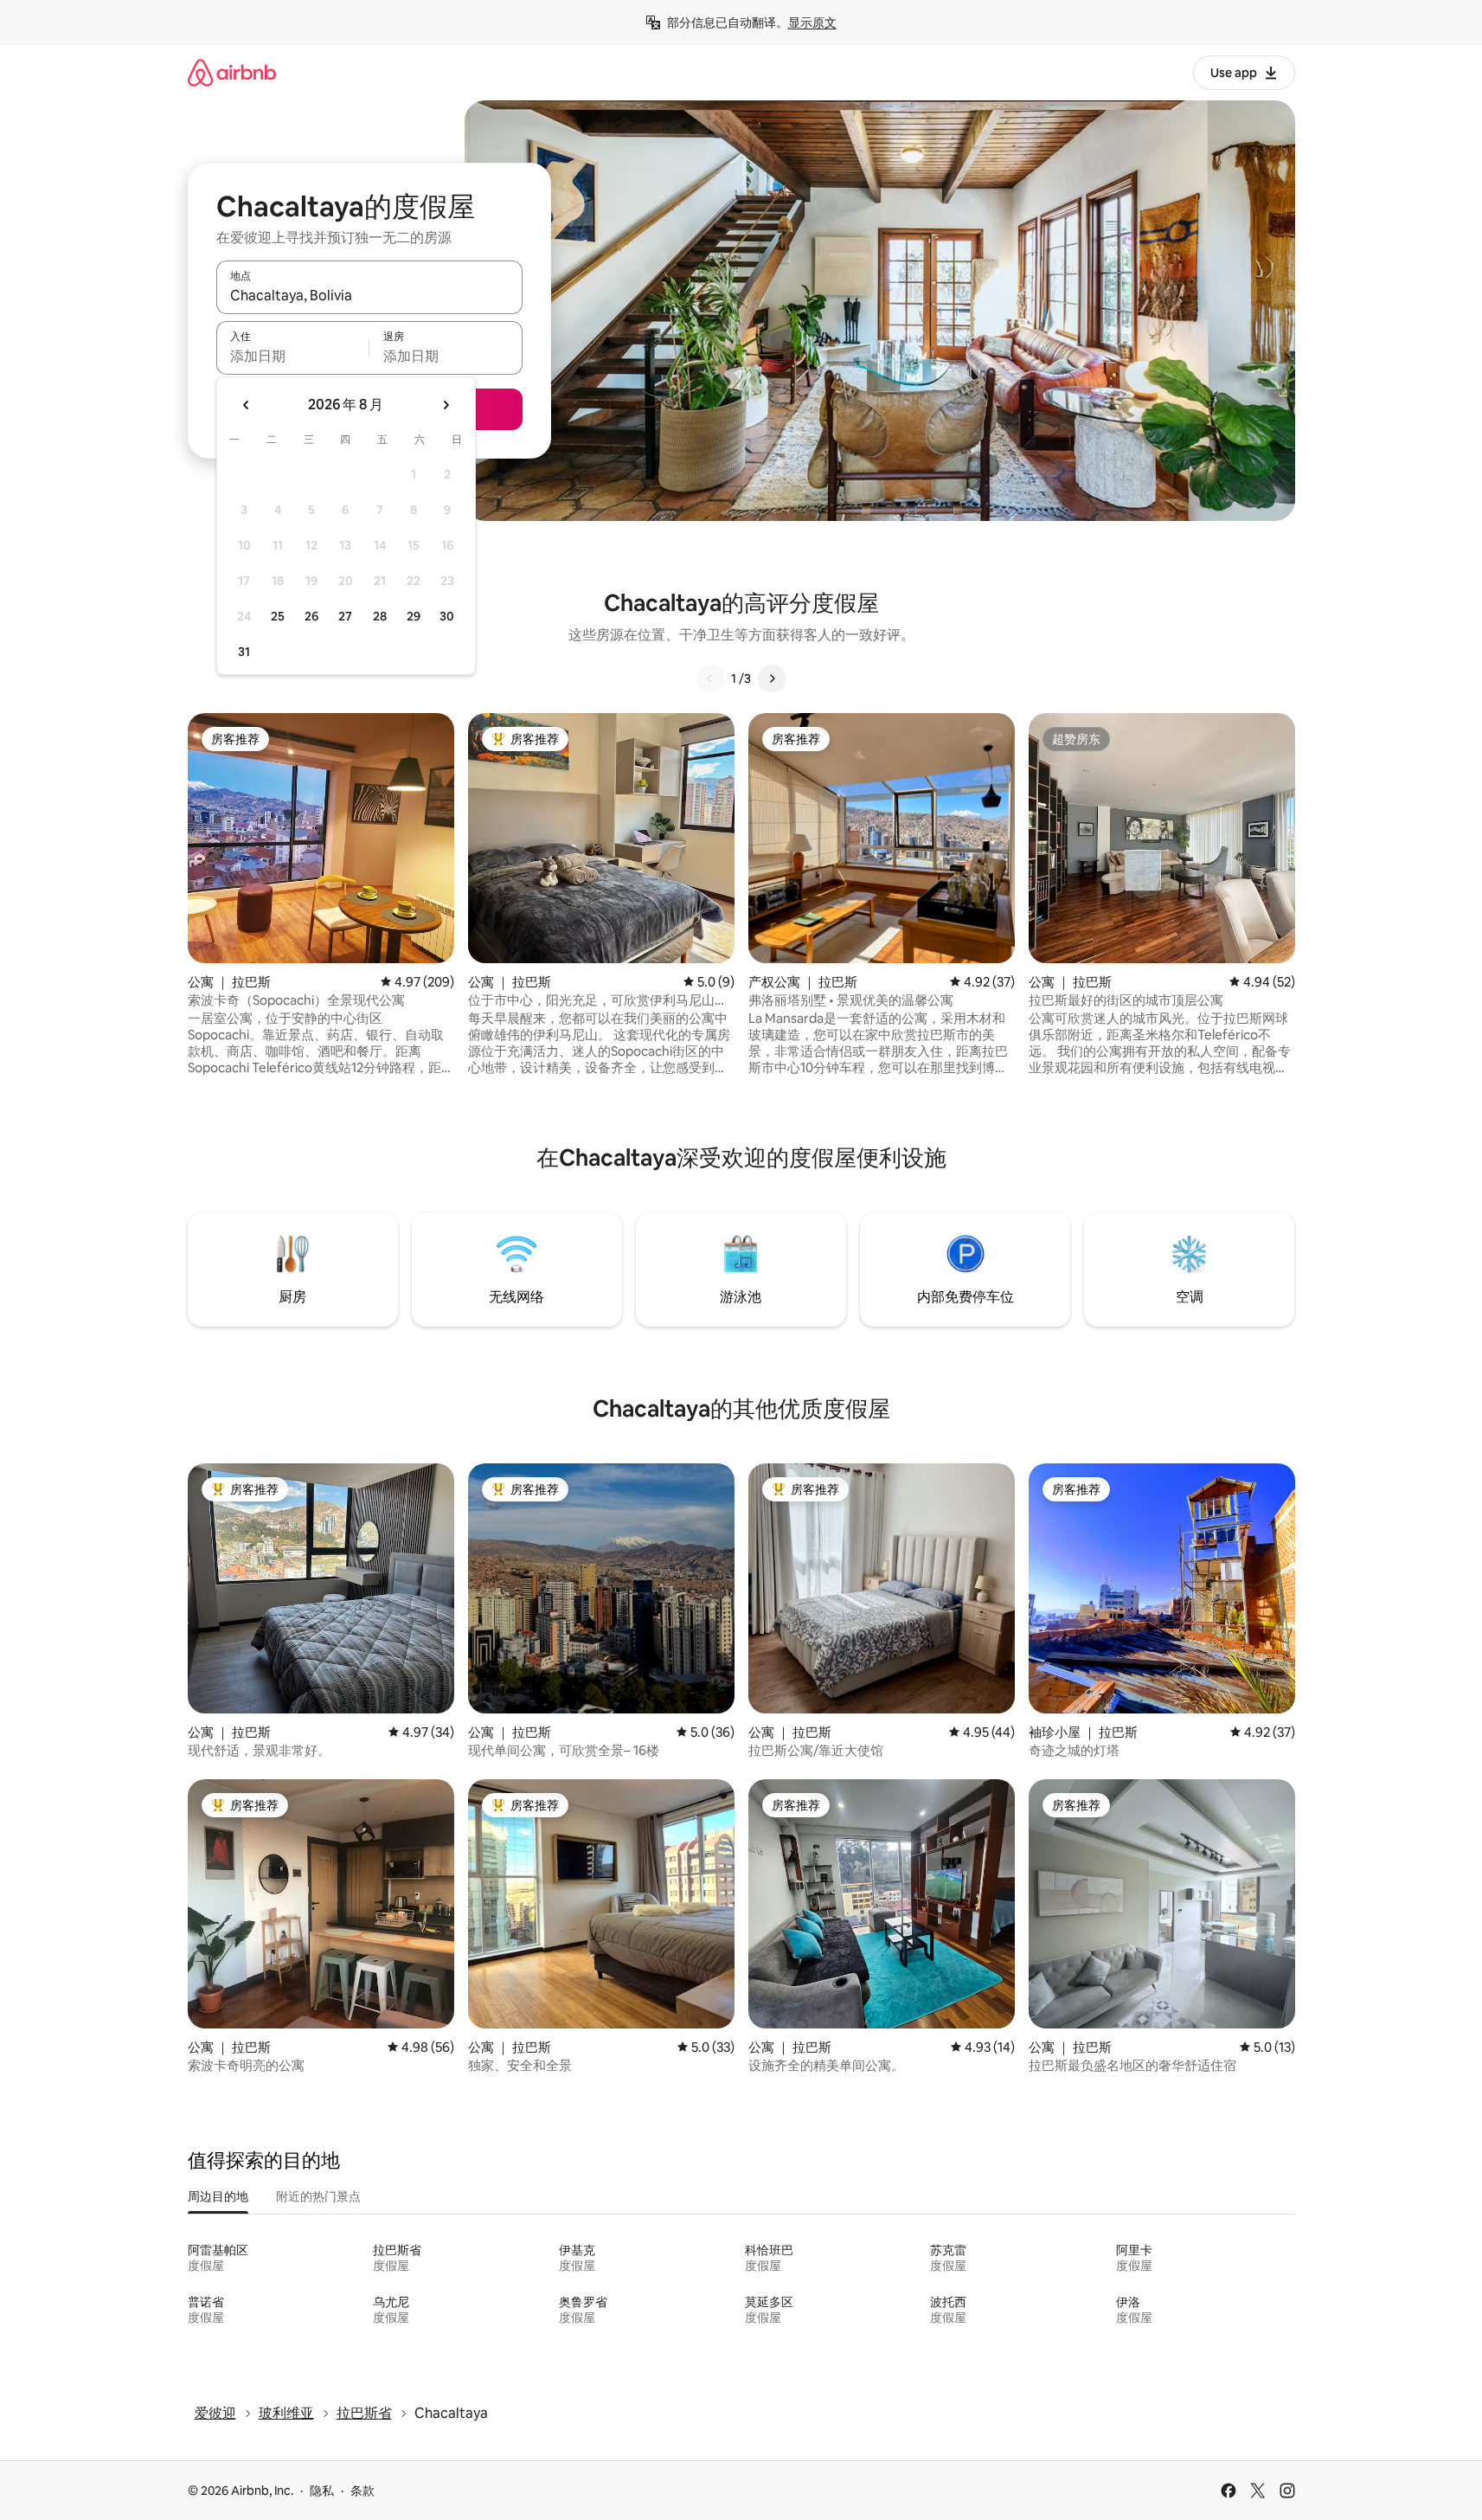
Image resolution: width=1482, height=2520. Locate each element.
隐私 (322, 2491)
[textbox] (293, 356)
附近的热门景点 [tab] (318, 2196)
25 (278, 616)
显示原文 (812, 22)
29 (414, 616)
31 (244, 652)
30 (447, 616)
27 (345, 616)
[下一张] (772, 678)
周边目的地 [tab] (218, 2196)
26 (311, 616)
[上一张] (710, 678)
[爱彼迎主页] (232, 72)
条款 (362, 2491)
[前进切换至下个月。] (446, 405)
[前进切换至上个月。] (247, 405)
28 (380, 616)
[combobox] (369, 295)
